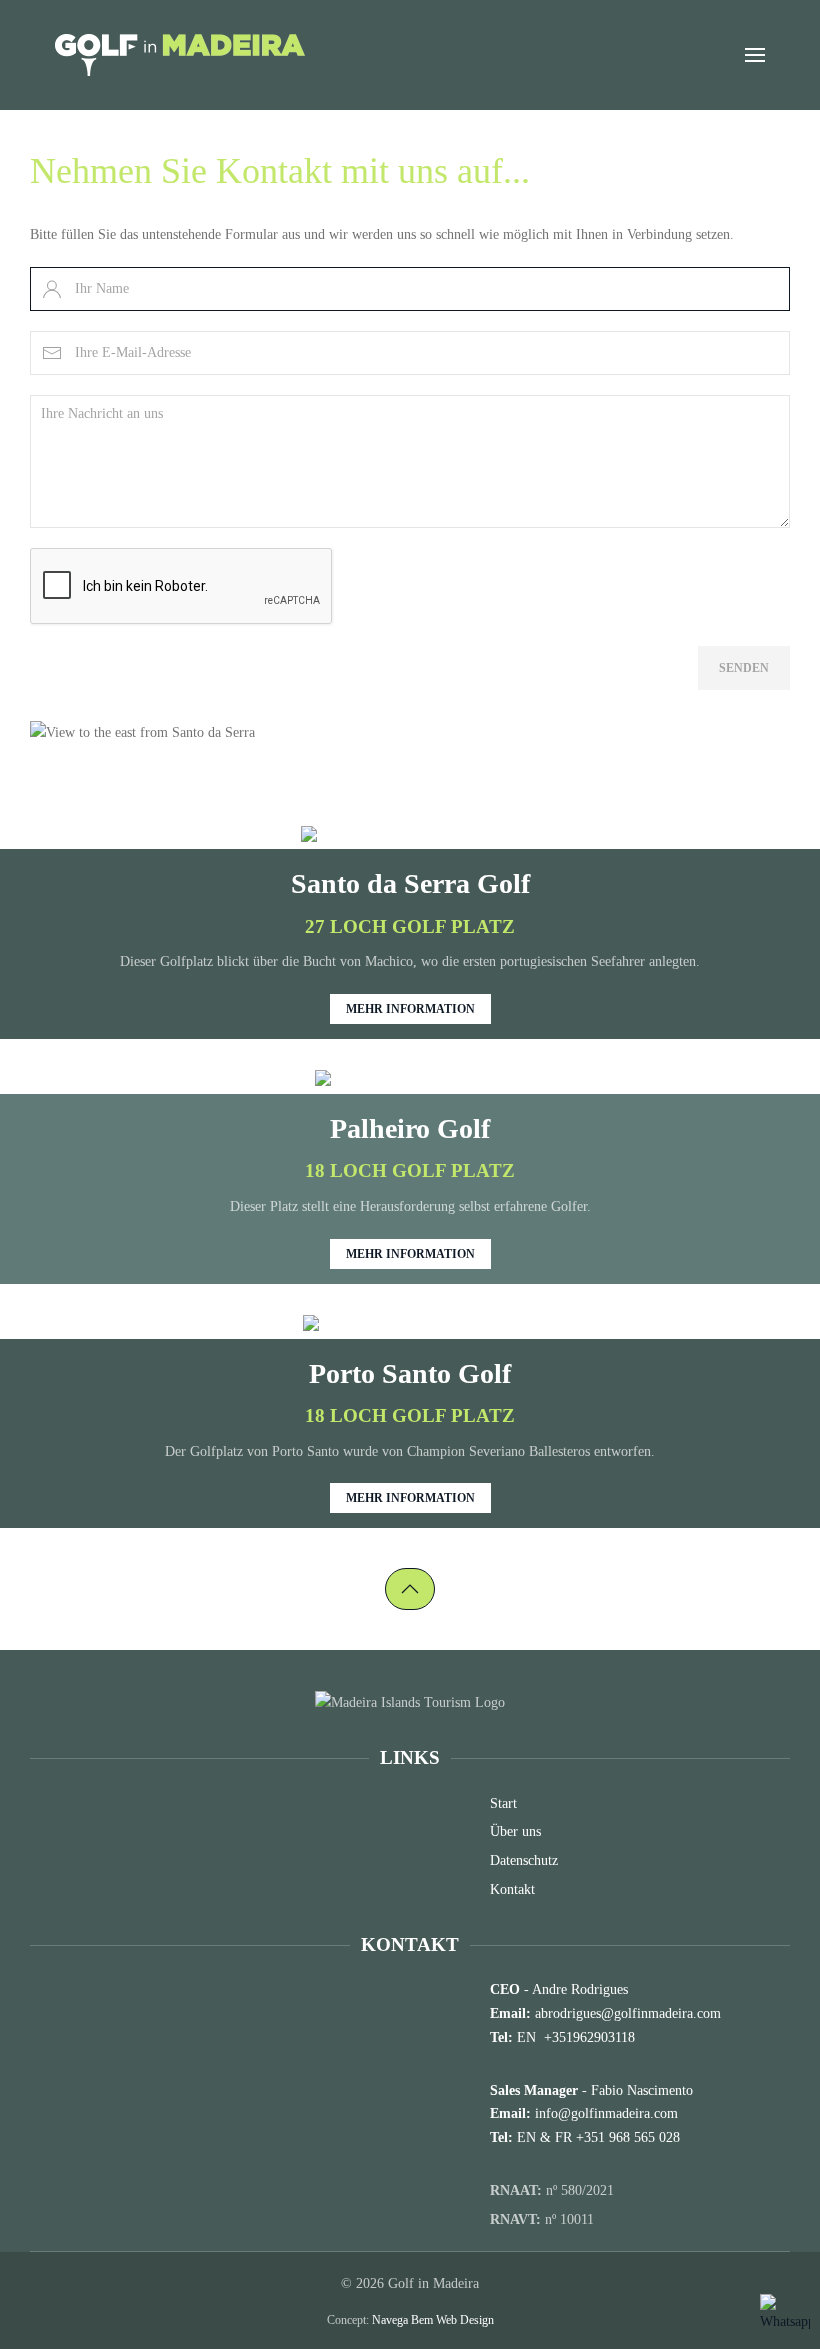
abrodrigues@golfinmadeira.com (628, 2013)
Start (503, 1803)
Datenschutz (524, 1860)
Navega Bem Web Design (433, 2320)
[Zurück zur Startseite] (180, 55)
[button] (755, 55)
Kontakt (512, 1889)
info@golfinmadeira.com (606, 2113)
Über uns (515, 1831)
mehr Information (410, 1009)
